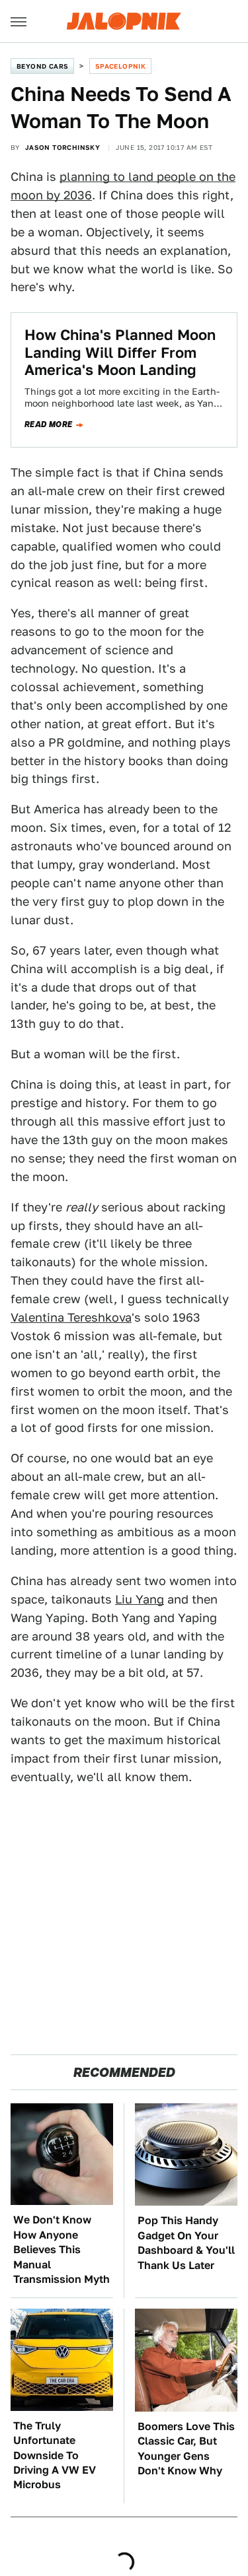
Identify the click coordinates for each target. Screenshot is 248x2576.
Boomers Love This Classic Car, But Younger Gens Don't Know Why (186, 2449)
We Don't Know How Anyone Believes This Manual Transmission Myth (62, 2250)
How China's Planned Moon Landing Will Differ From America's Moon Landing (120, 352)
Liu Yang (140, 1599)
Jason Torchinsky (62, 147)
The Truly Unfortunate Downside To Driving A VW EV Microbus (55, 2456)
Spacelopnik (120, 66)
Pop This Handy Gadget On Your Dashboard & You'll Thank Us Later (186, 2243)
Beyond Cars (42, 66)
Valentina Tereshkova (71, 1317)
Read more (49, 424)
